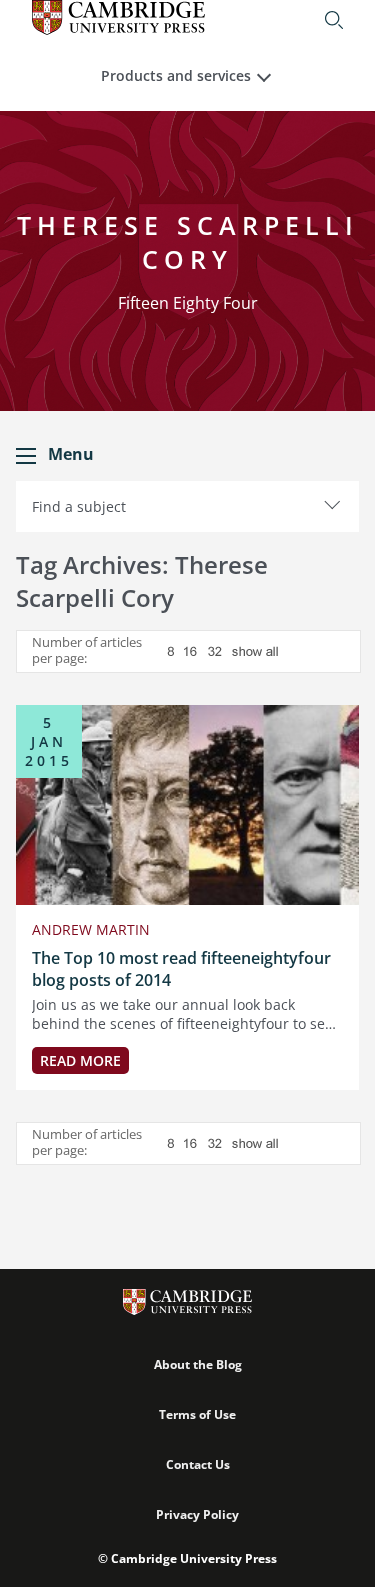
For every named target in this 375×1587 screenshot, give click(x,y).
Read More (80, 1060)
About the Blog (198, 1364)
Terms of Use (197, 1414)
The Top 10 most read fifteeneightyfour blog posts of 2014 (181, 969)
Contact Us (198, 1464)
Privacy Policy (197, 1514)
